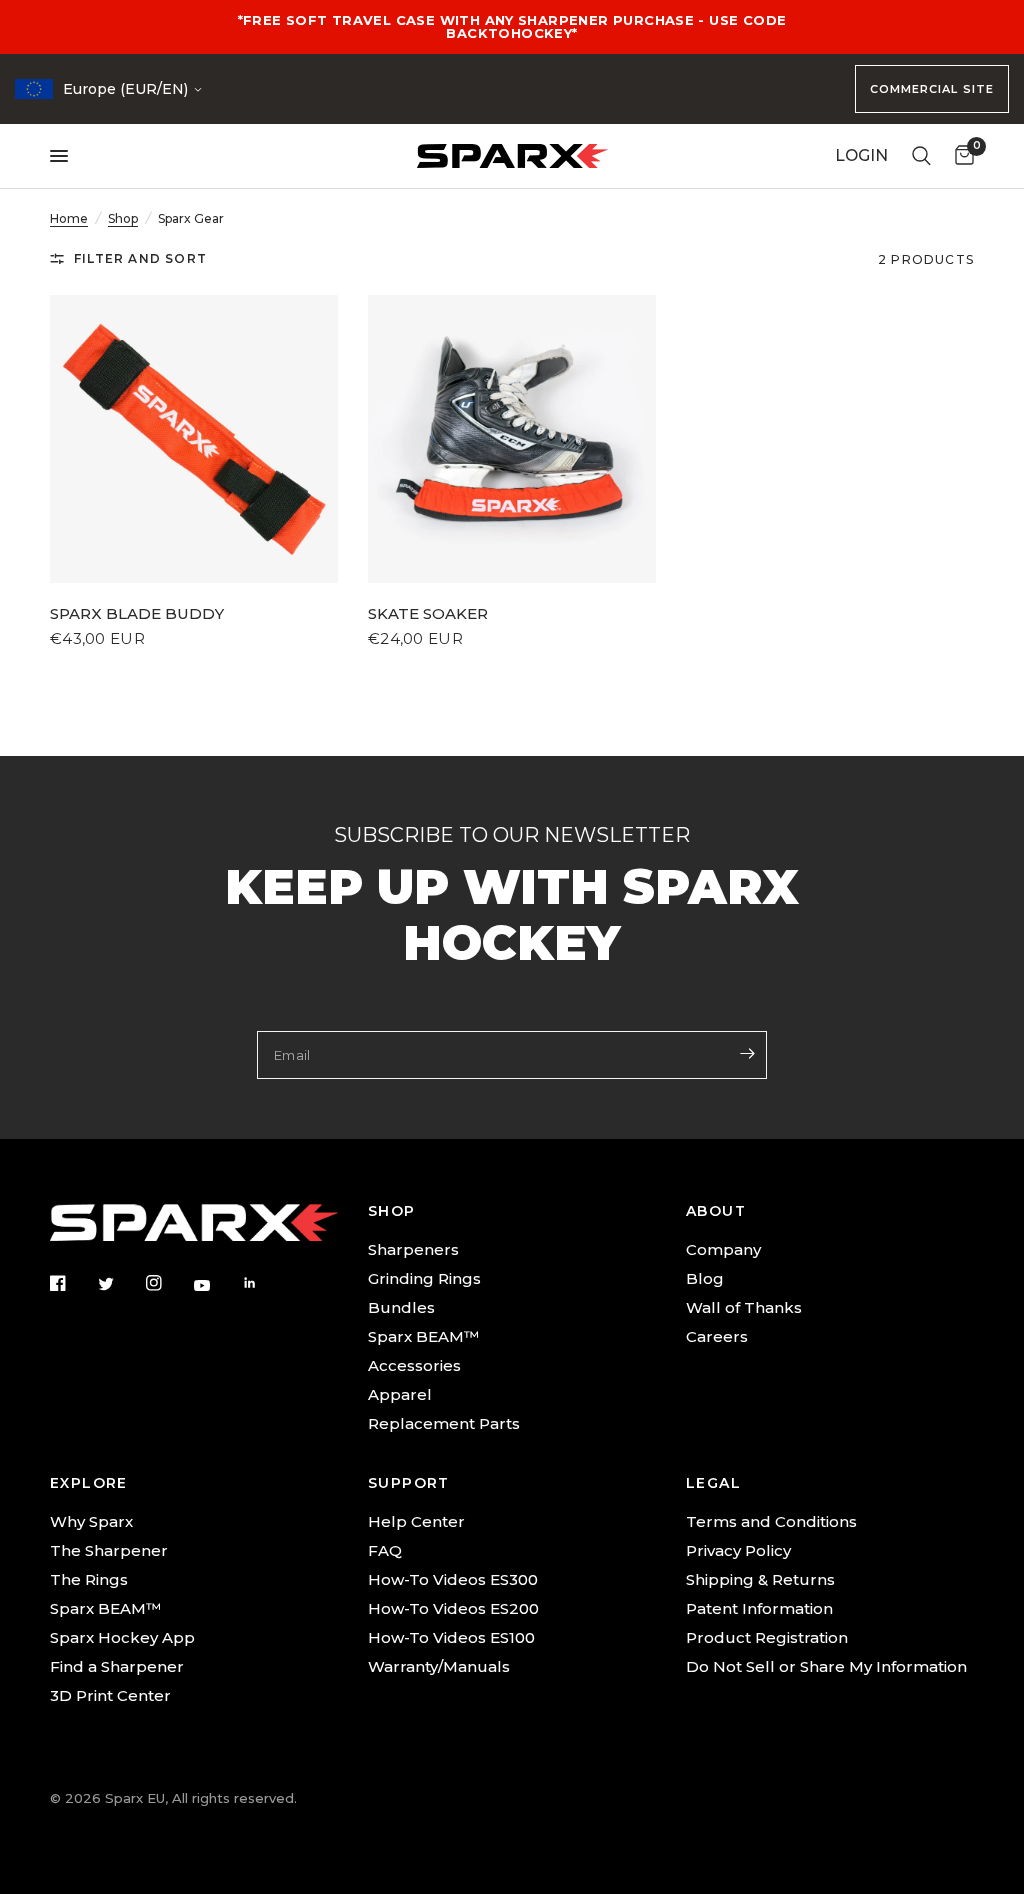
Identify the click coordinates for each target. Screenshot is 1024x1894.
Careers (717, 1336)
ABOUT (716, 1211)
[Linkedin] (264, 1283)
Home (69, 218)
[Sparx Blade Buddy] (194, 439)
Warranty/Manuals (439, 1666)
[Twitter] (120, 1284)
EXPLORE (89, 1483)
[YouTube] (216, 1285)
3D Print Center (110, 1695)
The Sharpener (109, 1550)
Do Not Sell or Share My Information (826, 1666)
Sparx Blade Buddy (137, 613)
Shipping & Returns (760, 1579)
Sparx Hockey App (122, 1637)
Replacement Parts (444, 1423)
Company (723, 1249)
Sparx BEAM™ (423, 1336)
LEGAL (713, 1483)
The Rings (89, 1579)
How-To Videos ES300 (453, 1579)
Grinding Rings (424, 1278)
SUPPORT (409, 1483)
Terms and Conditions (771, 1521)
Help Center (416, 1521)
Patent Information (759, 1608)
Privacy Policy (738, 1550)
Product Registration (767, 1637)
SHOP (392, 1211)
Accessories (414, 1365)
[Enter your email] (747, 1053)
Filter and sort (140, 258)
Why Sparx (91, 1521)
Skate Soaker (428, 613)
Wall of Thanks (744, 1307)
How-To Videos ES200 (453, 1608)
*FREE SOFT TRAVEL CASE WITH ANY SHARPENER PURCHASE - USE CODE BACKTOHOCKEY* (512, 26)
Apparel (400, 1394)
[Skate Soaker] (512, 439)
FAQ (385, 1550)
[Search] (921, 156)
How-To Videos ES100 (451, 1637)
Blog (705, 1278)
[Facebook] (72, 1283)
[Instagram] (168, 1283)
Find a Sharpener (117, 1666)
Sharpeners (413, 1249)
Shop (123, 218)
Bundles (401, 1307)
